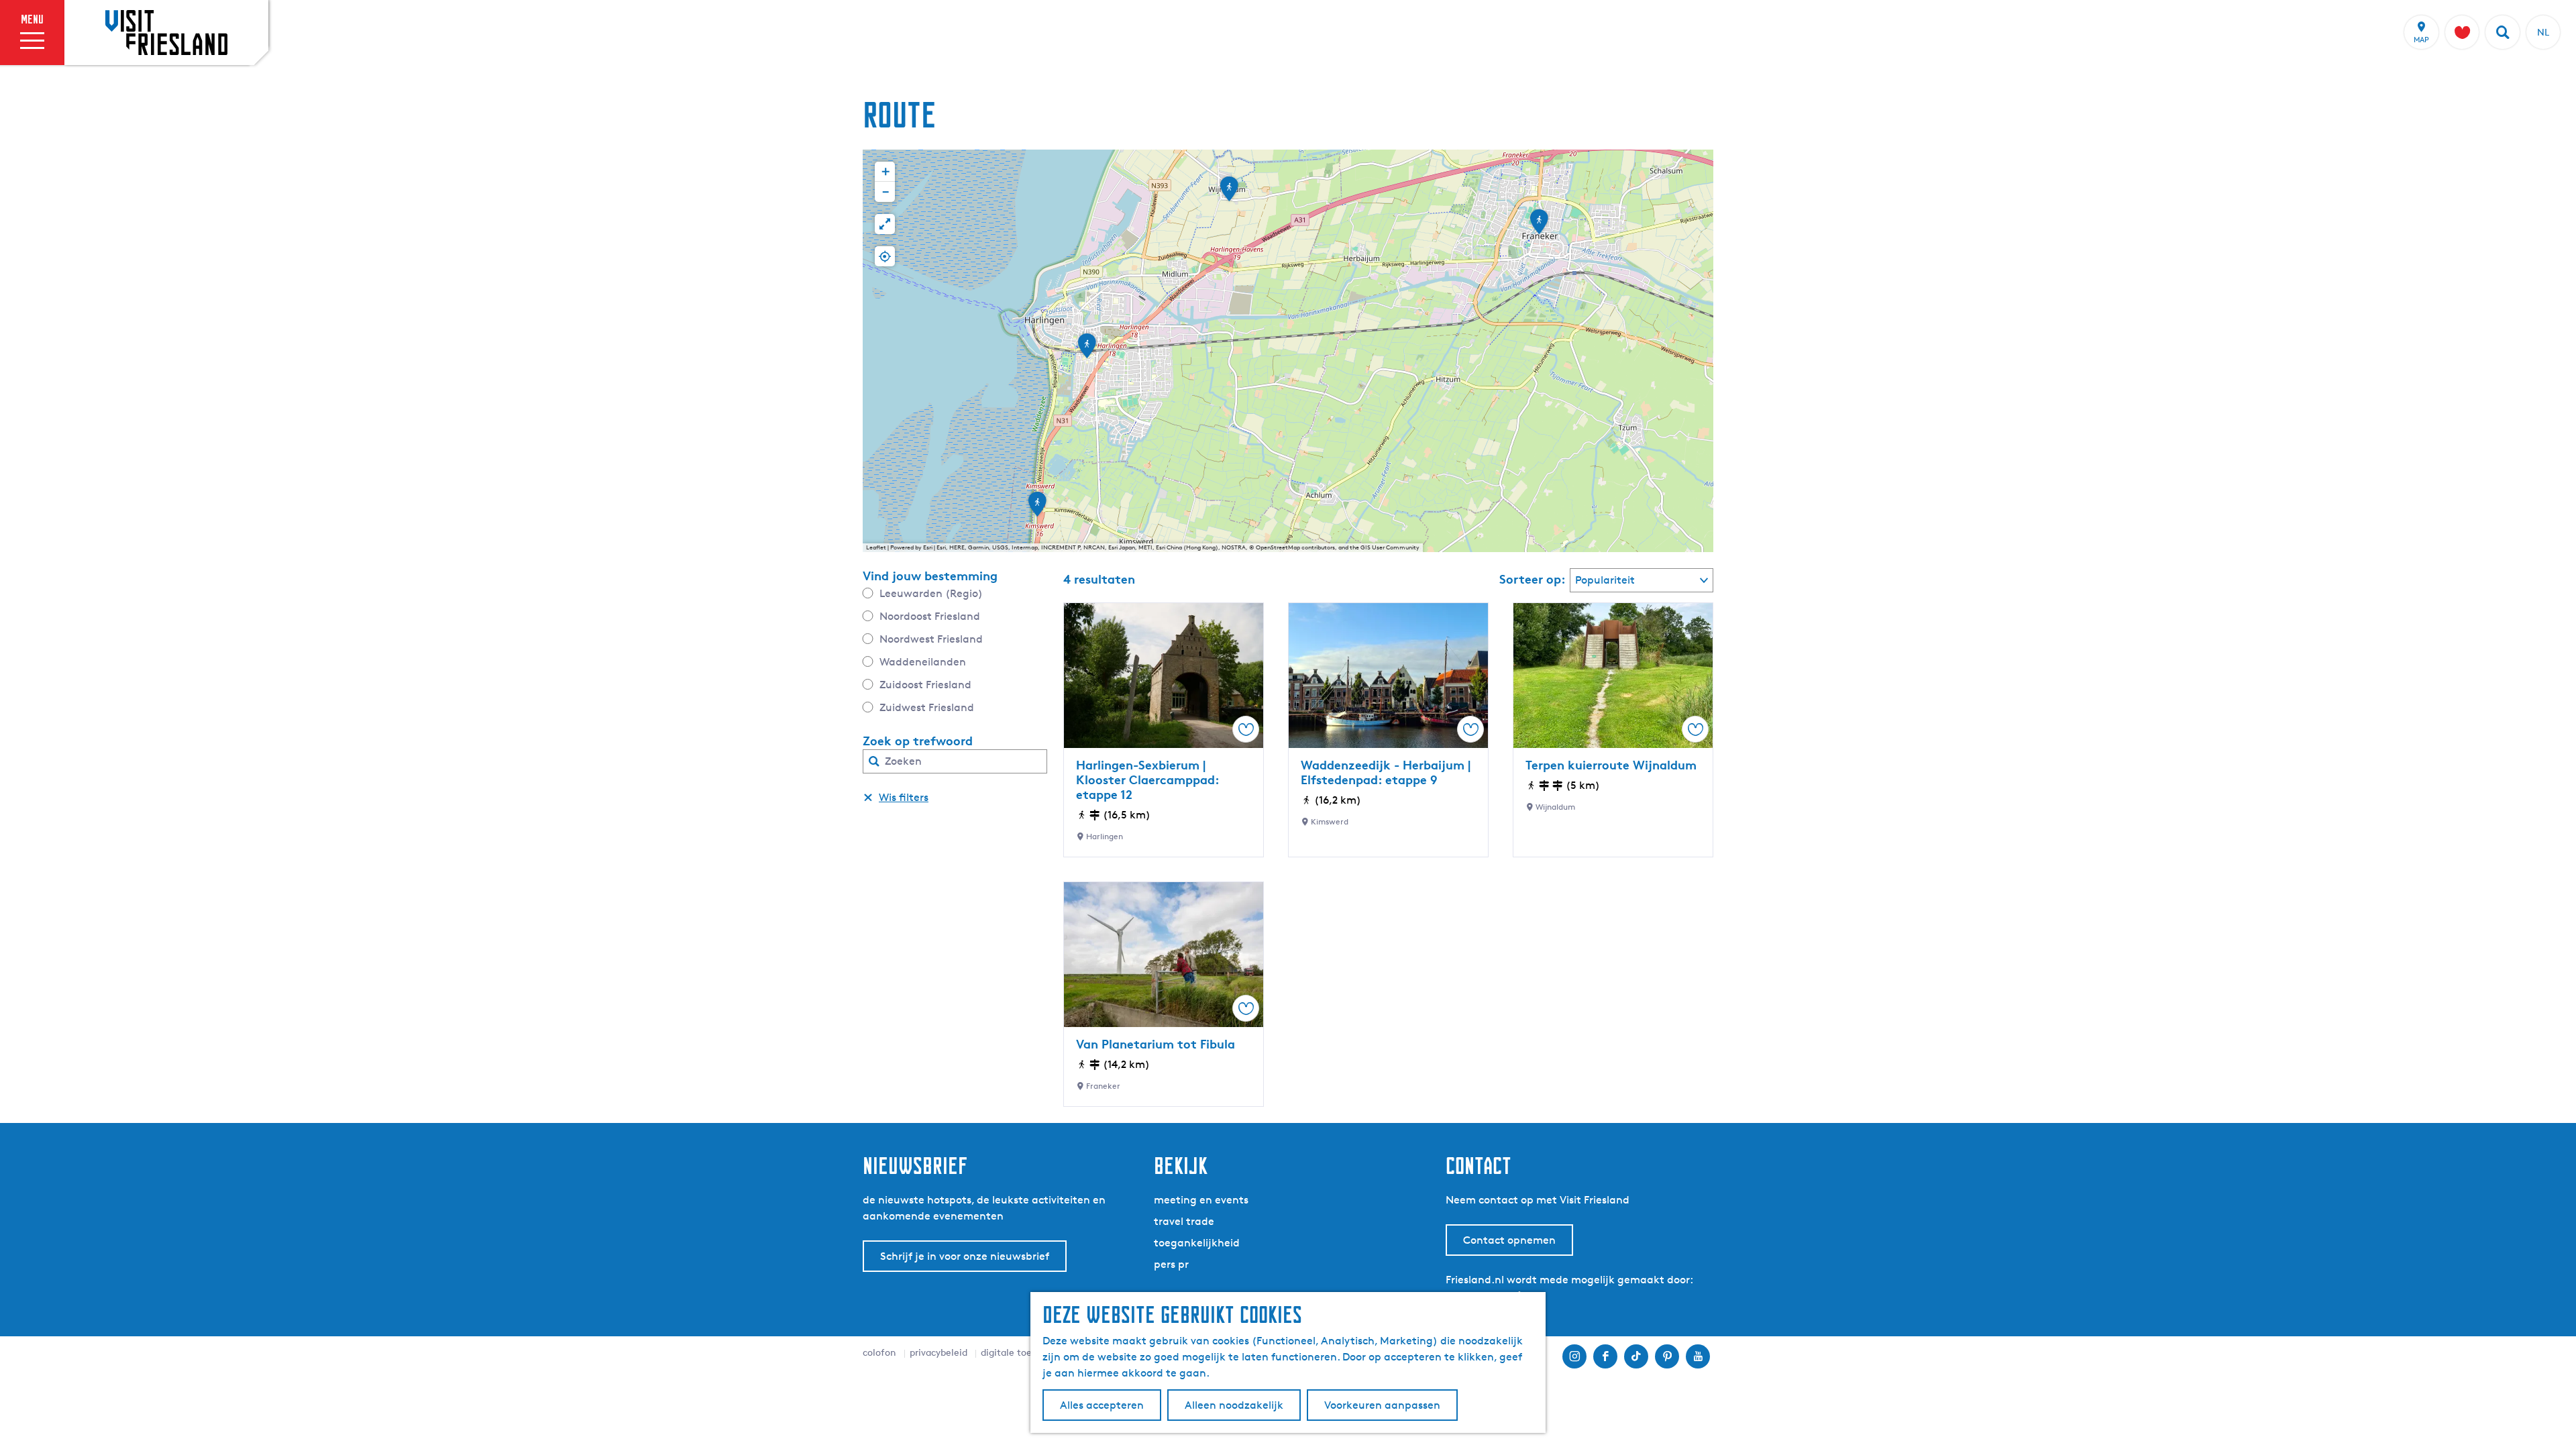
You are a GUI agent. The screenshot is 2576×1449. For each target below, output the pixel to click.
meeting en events (1201, 1200)
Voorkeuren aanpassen (1382, 1405)
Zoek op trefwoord (918, 741)
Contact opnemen (1509, 1240)
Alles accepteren (1102, 1405)
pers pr (1171, 1264)
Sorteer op (1533, 579)
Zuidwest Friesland (927, 707)
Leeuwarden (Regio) (931, 593)
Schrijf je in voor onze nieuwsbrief (965, 1256)
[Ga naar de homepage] (166, 32)
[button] (1539, 226)
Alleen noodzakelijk (1234, 1405)
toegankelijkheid (1197, 1243)
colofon (879, 1352)
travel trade (1184, 1221)
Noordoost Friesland (930, 616)
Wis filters (904, 797)
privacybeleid (938, 1352)
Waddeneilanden (923, 662)
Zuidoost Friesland (925, 685)
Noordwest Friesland (931, 639)
